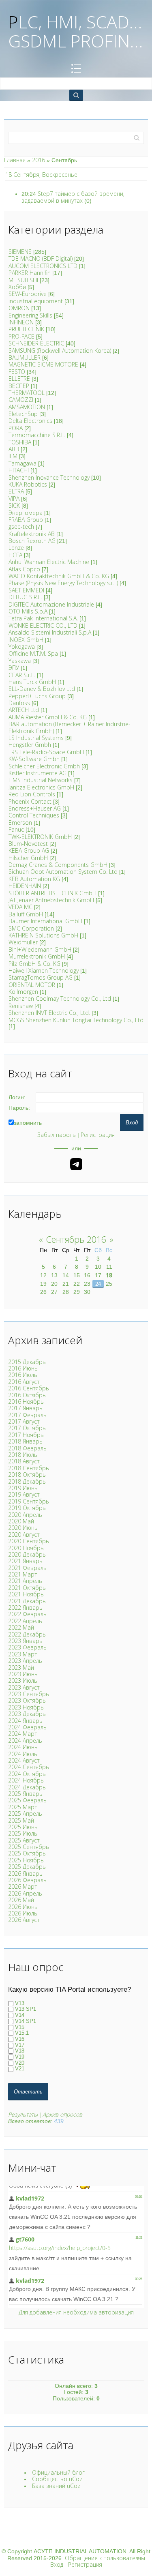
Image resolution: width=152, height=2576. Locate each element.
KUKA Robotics (28, 484)
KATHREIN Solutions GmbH (43, 935)
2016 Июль (23, 1375)
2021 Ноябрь (26, 1594)
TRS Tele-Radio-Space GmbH (46, 752)
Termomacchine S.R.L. (37, 435)
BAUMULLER (25, 357)
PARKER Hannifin (30, 273)
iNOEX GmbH (26, 640)
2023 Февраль (27, 1647)
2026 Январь (25, 1874)
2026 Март (23, 1886)
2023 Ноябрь (26, 1707)
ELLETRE (19, 379)
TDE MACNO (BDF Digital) (41, 258)
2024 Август (24, 1760)
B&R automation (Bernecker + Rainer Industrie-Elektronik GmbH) (70, 727)
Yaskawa (20, 661)
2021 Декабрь (27, 1601)
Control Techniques (34, 815)
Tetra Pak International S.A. (43, 618)
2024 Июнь (23, 1747)
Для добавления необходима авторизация (76, 2312)
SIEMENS (20, 252)
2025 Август (24, 1840)
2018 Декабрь (27, 1481)
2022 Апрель (25, 1621)
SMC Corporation (31, 928)
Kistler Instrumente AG (37, 773)
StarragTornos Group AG (41, 977)
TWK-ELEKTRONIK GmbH (40, 837)
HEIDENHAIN (25, 886)
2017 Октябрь (27, 1428)
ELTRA (16, 491)
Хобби (17, 287)
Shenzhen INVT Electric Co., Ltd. (49, 1013)
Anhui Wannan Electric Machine (49, 562)
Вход (57, 2564)
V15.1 (22, 2033)
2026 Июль (23, 1913)
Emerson (20, 823)
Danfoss (19, 703)
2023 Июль (23, 1681)
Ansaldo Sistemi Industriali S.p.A (50, 632)
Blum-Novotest (28, 844)
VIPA (14, 499)
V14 (20, 2015)
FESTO (17, 372)
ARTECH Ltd (24, 710)
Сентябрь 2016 (76, 1239)
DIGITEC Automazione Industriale (51, 604)
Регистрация (98, 1135)
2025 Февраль (27, 1800)
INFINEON (21, 322)
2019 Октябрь (27, 1508)
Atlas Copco (24, 569)
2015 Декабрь (27, 1362)
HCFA (15, 555)
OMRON (19, 308)
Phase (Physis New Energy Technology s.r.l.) (63, 583)
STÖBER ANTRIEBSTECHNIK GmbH (52, 893)
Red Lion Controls (32, 794)
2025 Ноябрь (26, 1860)
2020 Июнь (23, 1528)
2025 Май (21, 1820)
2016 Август (24, 1382)
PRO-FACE (21, 336)
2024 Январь (25, 1721)
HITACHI (19, 470)
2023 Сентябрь (29, 1694)
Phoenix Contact (30, 801)
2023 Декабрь (27, 1714)
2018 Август (24, 1461)
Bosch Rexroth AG (32, 541)
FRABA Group (26, 520)
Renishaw (21, 1006)
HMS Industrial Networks (41, 780)
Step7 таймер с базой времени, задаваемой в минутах (73, 197)
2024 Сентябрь (29, 1767)
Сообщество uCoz (57, 2479)
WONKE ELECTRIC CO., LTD (43, 625)
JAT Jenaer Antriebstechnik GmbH (51, 900)
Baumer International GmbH (45, 921)
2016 (39, 160)
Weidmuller (23, 942)
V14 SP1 (26, 2021)
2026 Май (21, 1900)
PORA (16, 428)
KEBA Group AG (29, 850)
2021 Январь (25, 1561)
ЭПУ (14, 668)
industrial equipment (36, 301)
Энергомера (26, 513)
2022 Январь (25, 1608)
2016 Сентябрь (29, 1388)
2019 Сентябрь (29, 1501)
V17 (20, 2045)
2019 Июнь (23, 1488)
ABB (14, 449)
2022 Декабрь (27, 1634)
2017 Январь (25, 1408)
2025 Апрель (25, 1813)
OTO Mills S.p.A (28, 611)
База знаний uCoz (56, 2486)
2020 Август (24, 1535)
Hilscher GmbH (28, 858)
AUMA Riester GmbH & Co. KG (48, 717)
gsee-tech (21, 527)
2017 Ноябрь (26, 1435)
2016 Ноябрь (26, 1402)
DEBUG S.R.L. (25, 597)
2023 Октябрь (27, 1700)
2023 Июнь (23, 1674)
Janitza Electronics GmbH (41, 787)
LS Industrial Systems (36, 738)
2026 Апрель (25, 1893)
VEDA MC (20, 907)
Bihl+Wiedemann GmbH (40, 949)
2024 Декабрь (27, 1787)
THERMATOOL (27, 393)
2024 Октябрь (27, 1774)
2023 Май (21, 1668)
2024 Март (23, 1734)
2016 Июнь (23, 1368)
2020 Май (21, 1521)
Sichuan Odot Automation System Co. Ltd (63, 872)
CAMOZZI (21, 400)
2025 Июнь (23, 1827)
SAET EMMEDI (26, 590)
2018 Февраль (27, 1448)
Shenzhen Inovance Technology (49, 477)
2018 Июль (23, 1455)
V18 (20, 2051)
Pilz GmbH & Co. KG (34, 964)
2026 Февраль (27, 1880)
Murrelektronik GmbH (37, 956)
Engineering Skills (30, 315)
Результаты (23, 2114)
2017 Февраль (27, 1415)
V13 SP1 (26, 2009)
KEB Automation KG (34, 879)
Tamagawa (22, 463)
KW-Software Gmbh (34, 759)
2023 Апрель (25, 1661)
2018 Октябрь (27, 1475)
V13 (20, 2003)
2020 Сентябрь (29, 1541)
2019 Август (24, 1494)
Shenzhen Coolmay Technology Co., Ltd (60, 998)
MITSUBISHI (23, 280)
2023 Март (23, 1654)
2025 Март (23, 1807)
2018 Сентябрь (29, 1468)
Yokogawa (22, 647)
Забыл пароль (57, 1135)
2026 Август (24, 1920)
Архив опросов (62, 2114)
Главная (15, 160)
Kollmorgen (23, 992)
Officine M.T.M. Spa (33, 653)
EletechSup (23, 414)
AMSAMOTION (27, 407)
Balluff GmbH (26, 914)
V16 (20, 2039)
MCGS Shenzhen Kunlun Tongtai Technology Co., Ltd (76, 1020)
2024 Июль (23, 1754)
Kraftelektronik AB (32, 534)
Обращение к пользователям (105, 2558)
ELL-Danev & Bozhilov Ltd (42, 689)
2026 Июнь (23, 1907)
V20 (20, 2063)
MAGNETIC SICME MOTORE (43, 364)
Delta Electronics (30, 421)
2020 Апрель (25, 1515)
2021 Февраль (27, 1568)
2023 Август (24, 1687)
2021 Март (23, 1574)
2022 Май (21, 1627)
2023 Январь (25, 1641)
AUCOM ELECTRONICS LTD (43, 266)
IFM (13, 456)
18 (109, 1275)
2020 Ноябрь (26, 1548)
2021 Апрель (25, 1581)
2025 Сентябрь (29, 1847)
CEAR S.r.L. (22, 675)
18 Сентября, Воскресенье (41, 175)
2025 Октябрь (27, 1853)
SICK (14, 505)
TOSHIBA (20, 442)
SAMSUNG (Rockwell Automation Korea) (60, 351)
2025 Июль (23, 1833)
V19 (20, 2057)
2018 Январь (25, 1441)
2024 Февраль (27, 1727)
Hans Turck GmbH (32, 682)
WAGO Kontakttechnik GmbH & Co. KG (59, 576)
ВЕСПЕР (19, 386)
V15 (20, 2027)
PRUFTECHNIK (26, 329)
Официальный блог (58, 2472)
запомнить (28, 1123)
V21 (20, 2069)
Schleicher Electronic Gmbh (44, 766)
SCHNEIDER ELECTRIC (36, 343)
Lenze (16, 548)
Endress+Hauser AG (35, 808)
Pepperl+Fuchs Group (37, 696)
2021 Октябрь (27, 1588)
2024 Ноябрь (26, 1780)
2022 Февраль (27, 1614)
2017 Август (24, 1421)
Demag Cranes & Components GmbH (58, 865)
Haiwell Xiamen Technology (44, 971)
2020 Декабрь (27, 1554)
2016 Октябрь (27, 1395)
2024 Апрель (25, 1741)
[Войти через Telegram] (76, 1164)
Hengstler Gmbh (30, 745)
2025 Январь (25, 1794)
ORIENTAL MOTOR (32, 985)
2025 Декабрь (27, 1867)
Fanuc (16, 829)
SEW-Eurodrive (28, 294)
